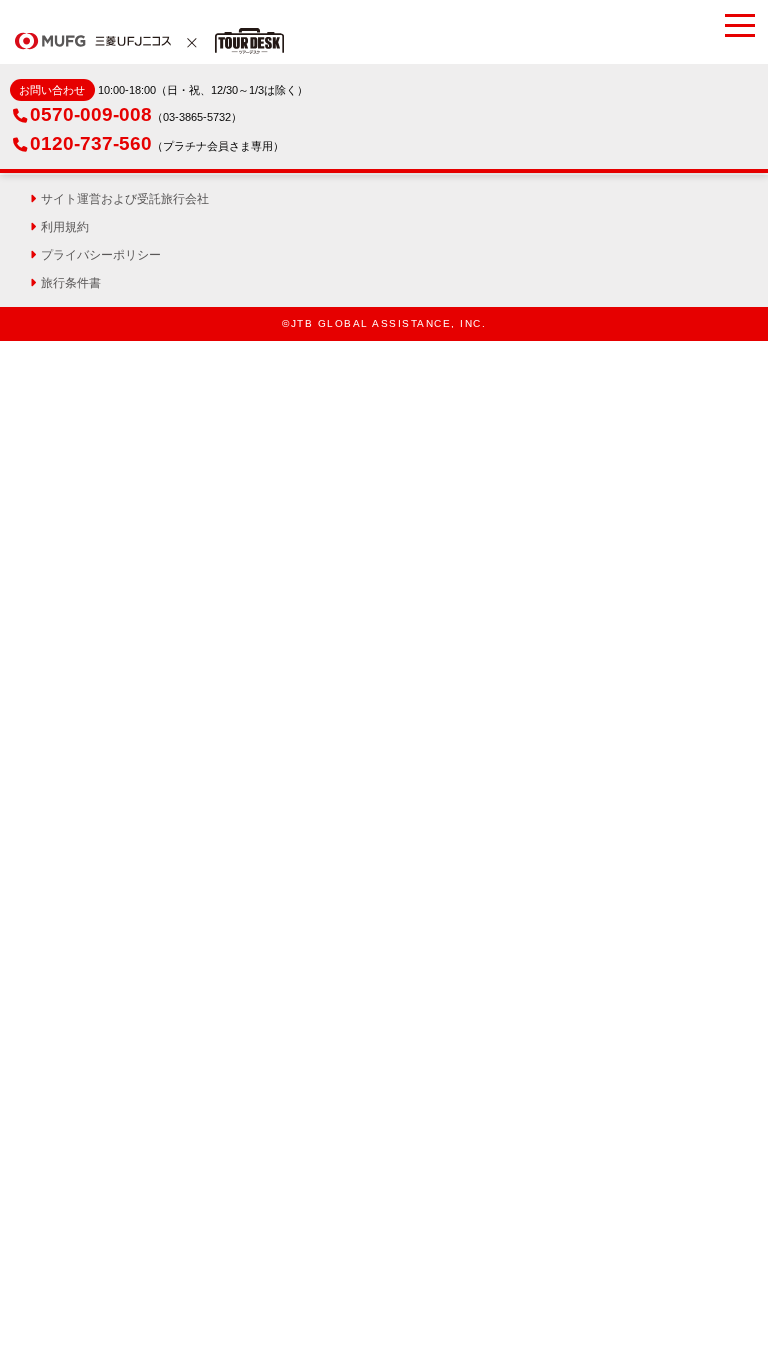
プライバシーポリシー (101, 255)
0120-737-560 (91, 143)
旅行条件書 (71, 283)
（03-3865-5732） (197, 117)
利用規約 (65, 227)
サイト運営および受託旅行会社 (125, 199)
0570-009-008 (91, 114)
